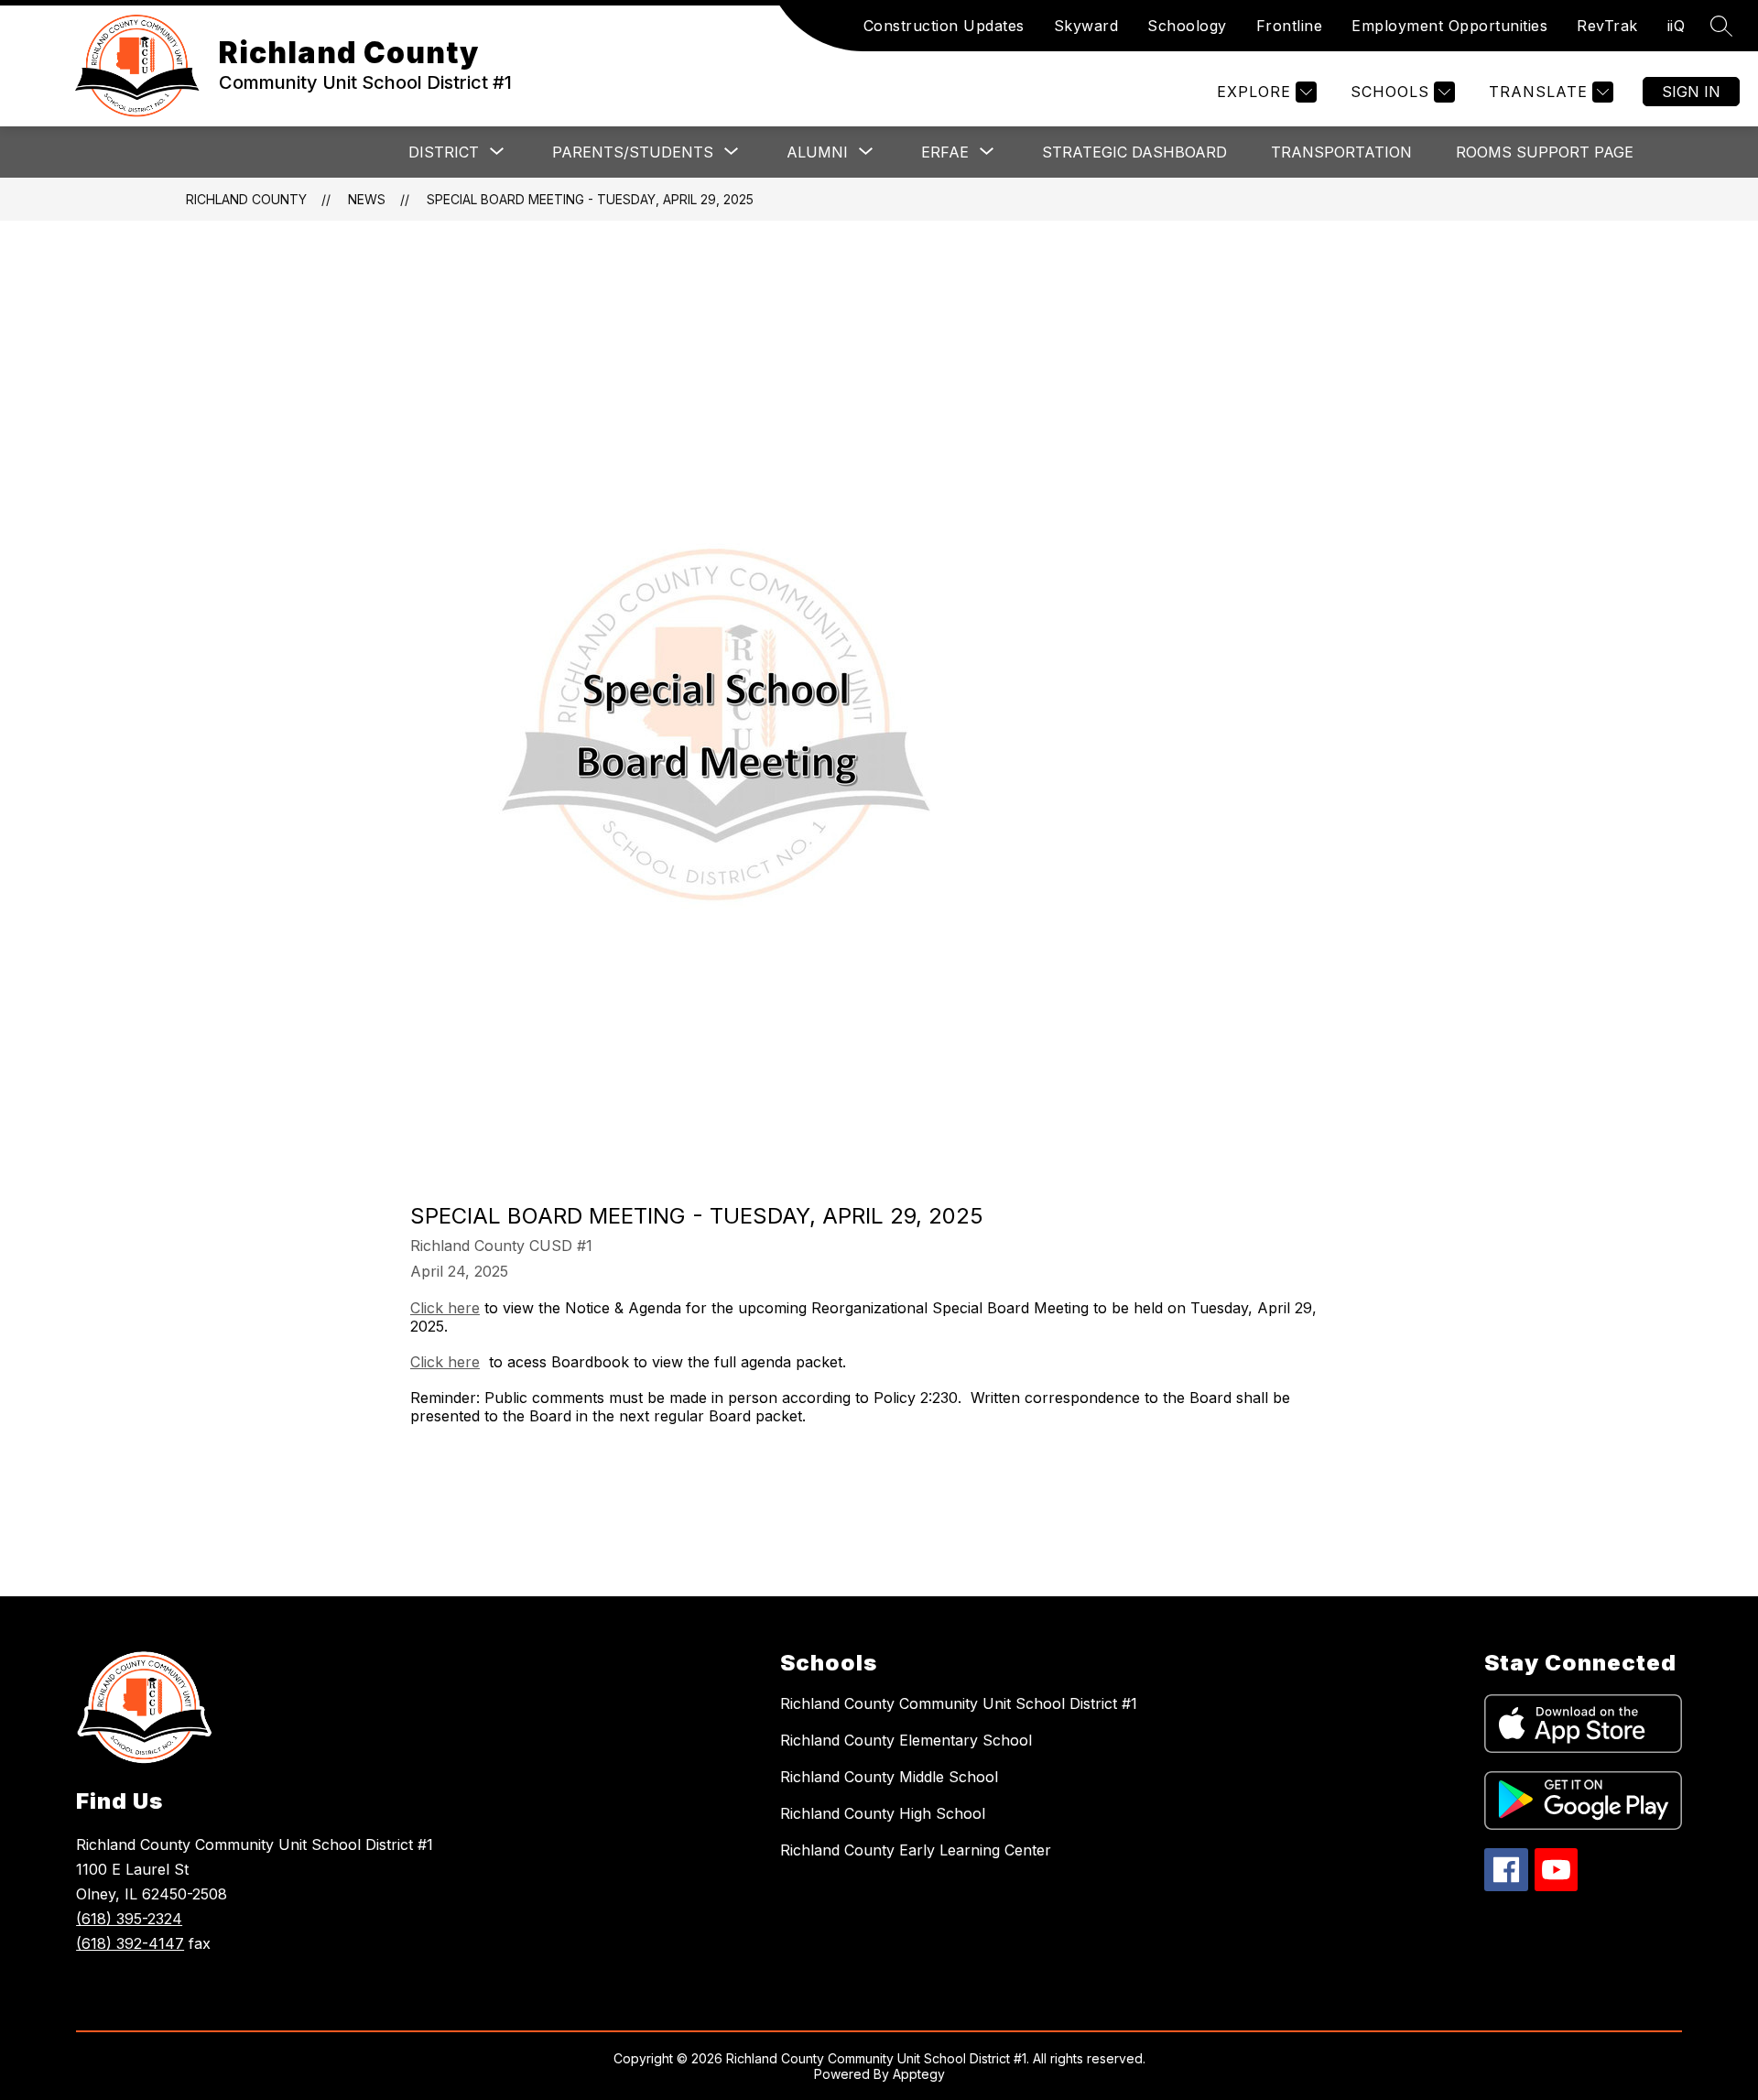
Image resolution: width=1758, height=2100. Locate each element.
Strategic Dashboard (1134, 152)
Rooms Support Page (1545, 152)
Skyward (1086, 26)
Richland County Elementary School (906, 1740)
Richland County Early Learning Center (916, 1850)
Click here (445, 1308)
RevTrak (1607, 26)
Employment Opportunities (1449, 26)
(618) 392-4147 (130, 1943)
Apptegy (919, 2074)
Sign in (1691, 92)
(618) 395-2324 (129, 1919)
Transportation (1341, 152)
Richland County (246, 199)
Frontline (1290, 26)
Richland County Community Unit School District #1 (959, 1703)
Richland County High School (883, 1813)
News (367, 199)
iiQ (1677, 26)
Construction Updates (944, 26)
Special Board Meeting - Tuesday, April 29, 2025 (590, 199)
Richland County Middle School (889, 1777)
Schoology (1187, 26)
